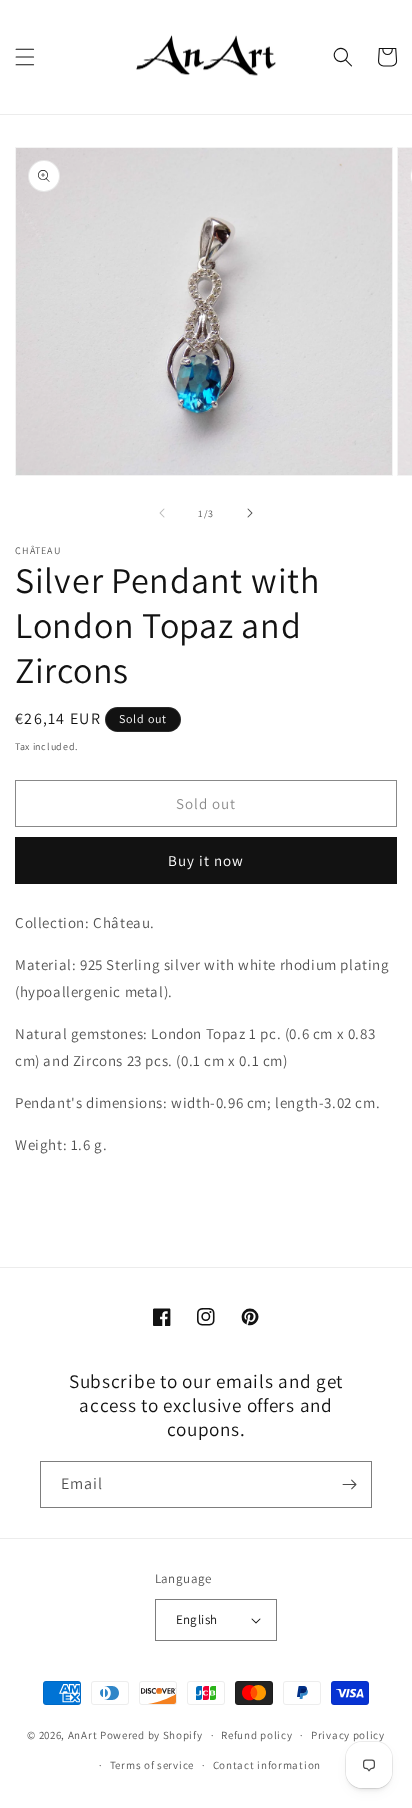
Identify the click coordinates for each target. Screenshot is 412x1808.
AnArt (83, 1735)
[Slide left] (162, 513)
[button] (25, 57)
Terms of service (152, 1765)
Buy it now (206, 860)
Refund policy (256, 1735)
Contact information (267, 1765)
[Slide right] (250, 513)
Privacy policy (348, 1735)
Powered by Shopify (151, 1735)
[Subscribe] (349, 1484)
